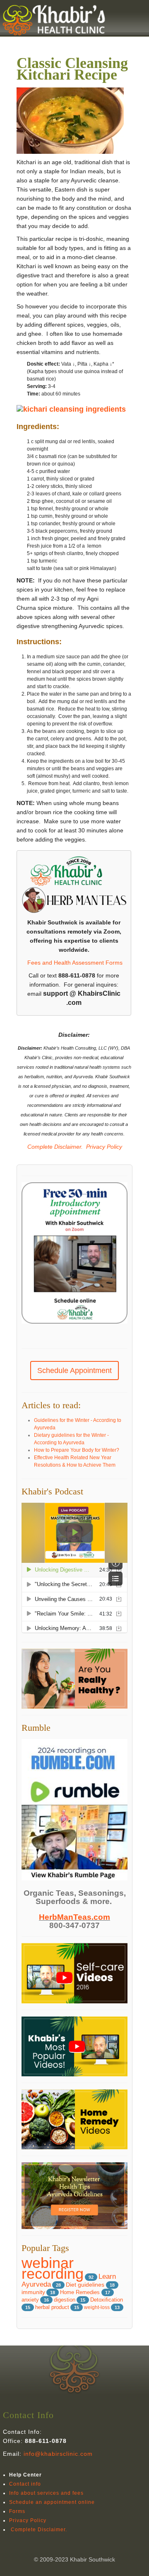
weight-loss (97, 2307)
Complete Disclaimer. (54, 1147)
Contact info (25, 2484)
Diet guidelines (86, 2285)
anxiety (30, 2300)
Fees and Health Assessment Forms (75, 963)
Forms (17, 2511)
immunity (33, 2292)
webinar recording (53, 2268)
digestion (65, 2300)
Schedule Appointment (74, 1370)
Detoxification (107, 2300)
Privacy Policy (104, 1147)
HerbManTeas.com (74, 1917)
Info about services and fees (46, 2493)
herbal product (52, 2307)
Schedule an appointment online (52, 2502)
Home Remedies (81, 2292)
